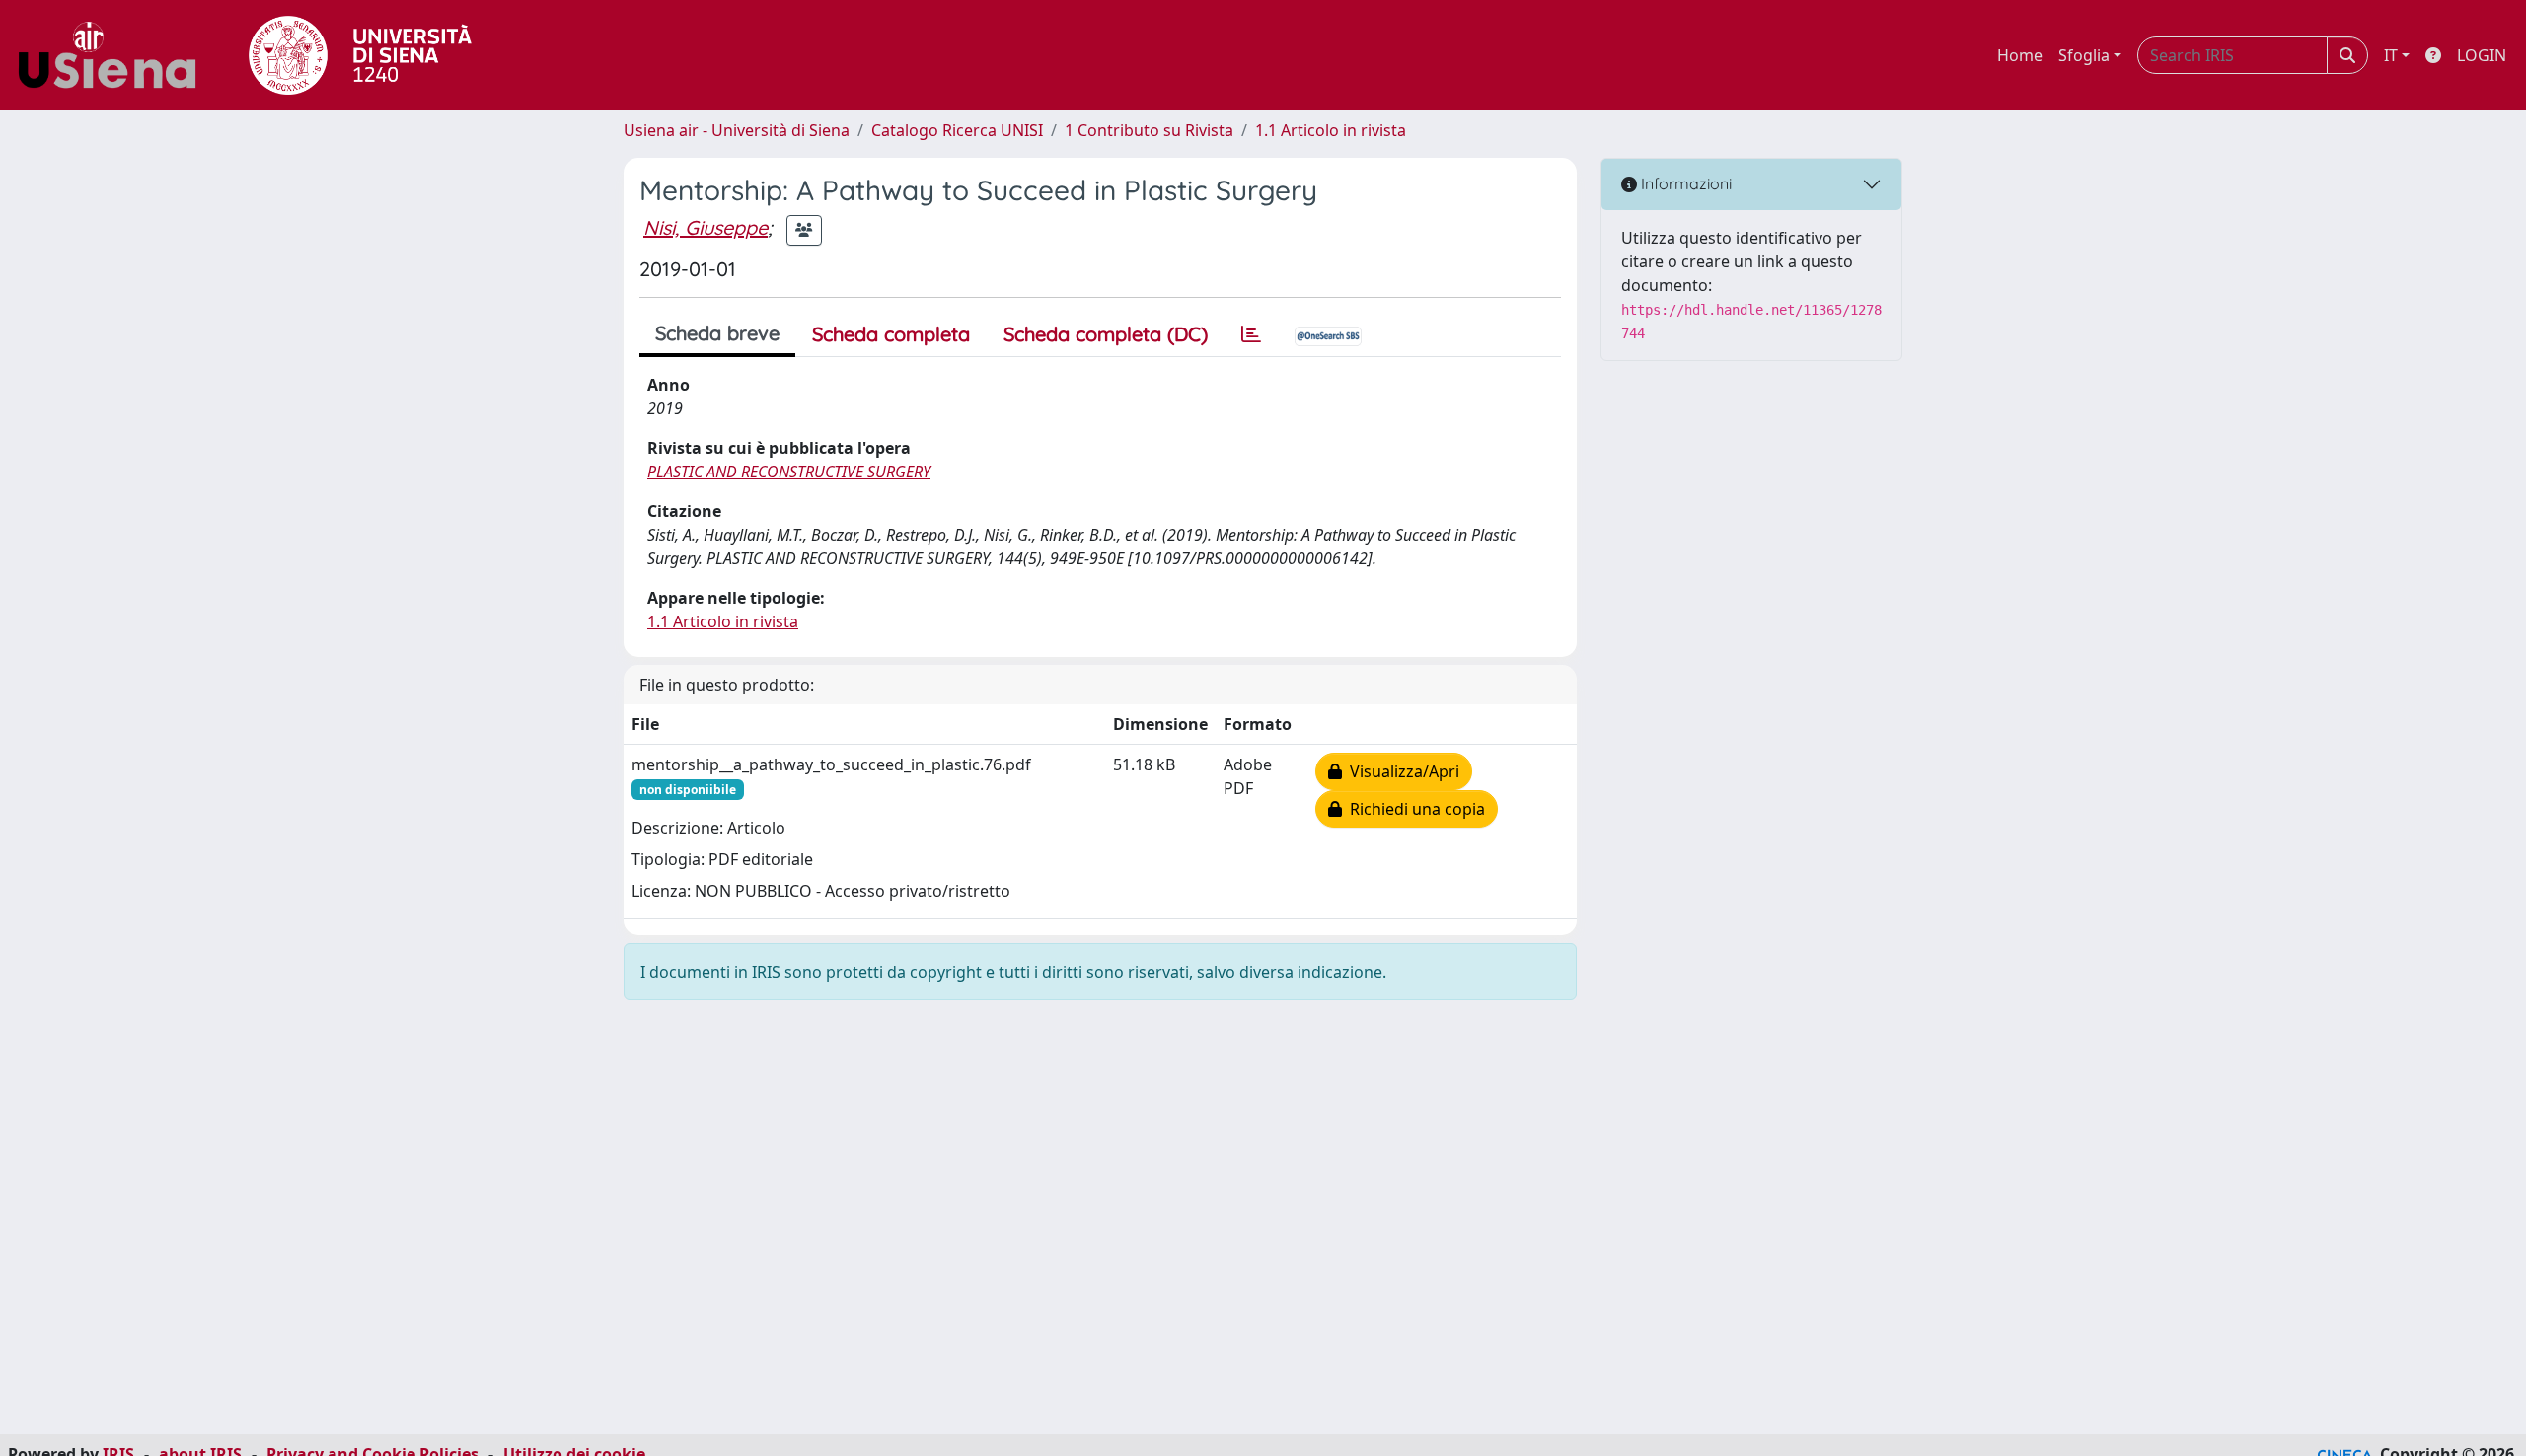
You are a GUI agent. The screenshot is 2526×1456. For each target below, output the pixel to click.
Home (2020, 55)
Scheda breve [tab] (717, 333)
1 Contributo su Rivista (1149, 130)
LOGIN (2482, 55)
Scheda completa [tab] (891, 334)
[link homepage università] (360, 55)
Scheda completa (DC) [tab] (1106, 334)
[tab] (1251, 334)
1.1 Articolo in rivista (1331, 130)
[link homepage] (114, 55)
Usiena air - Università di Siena (737, 130)
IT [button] (2391, 55)
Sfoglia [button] (2084, 55)
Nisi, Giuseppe (706, 227)
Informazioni (1684, 183)
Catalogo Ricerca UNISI (957, 130)
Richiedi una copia (1413, 809)
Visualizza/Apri (1401, 771)
